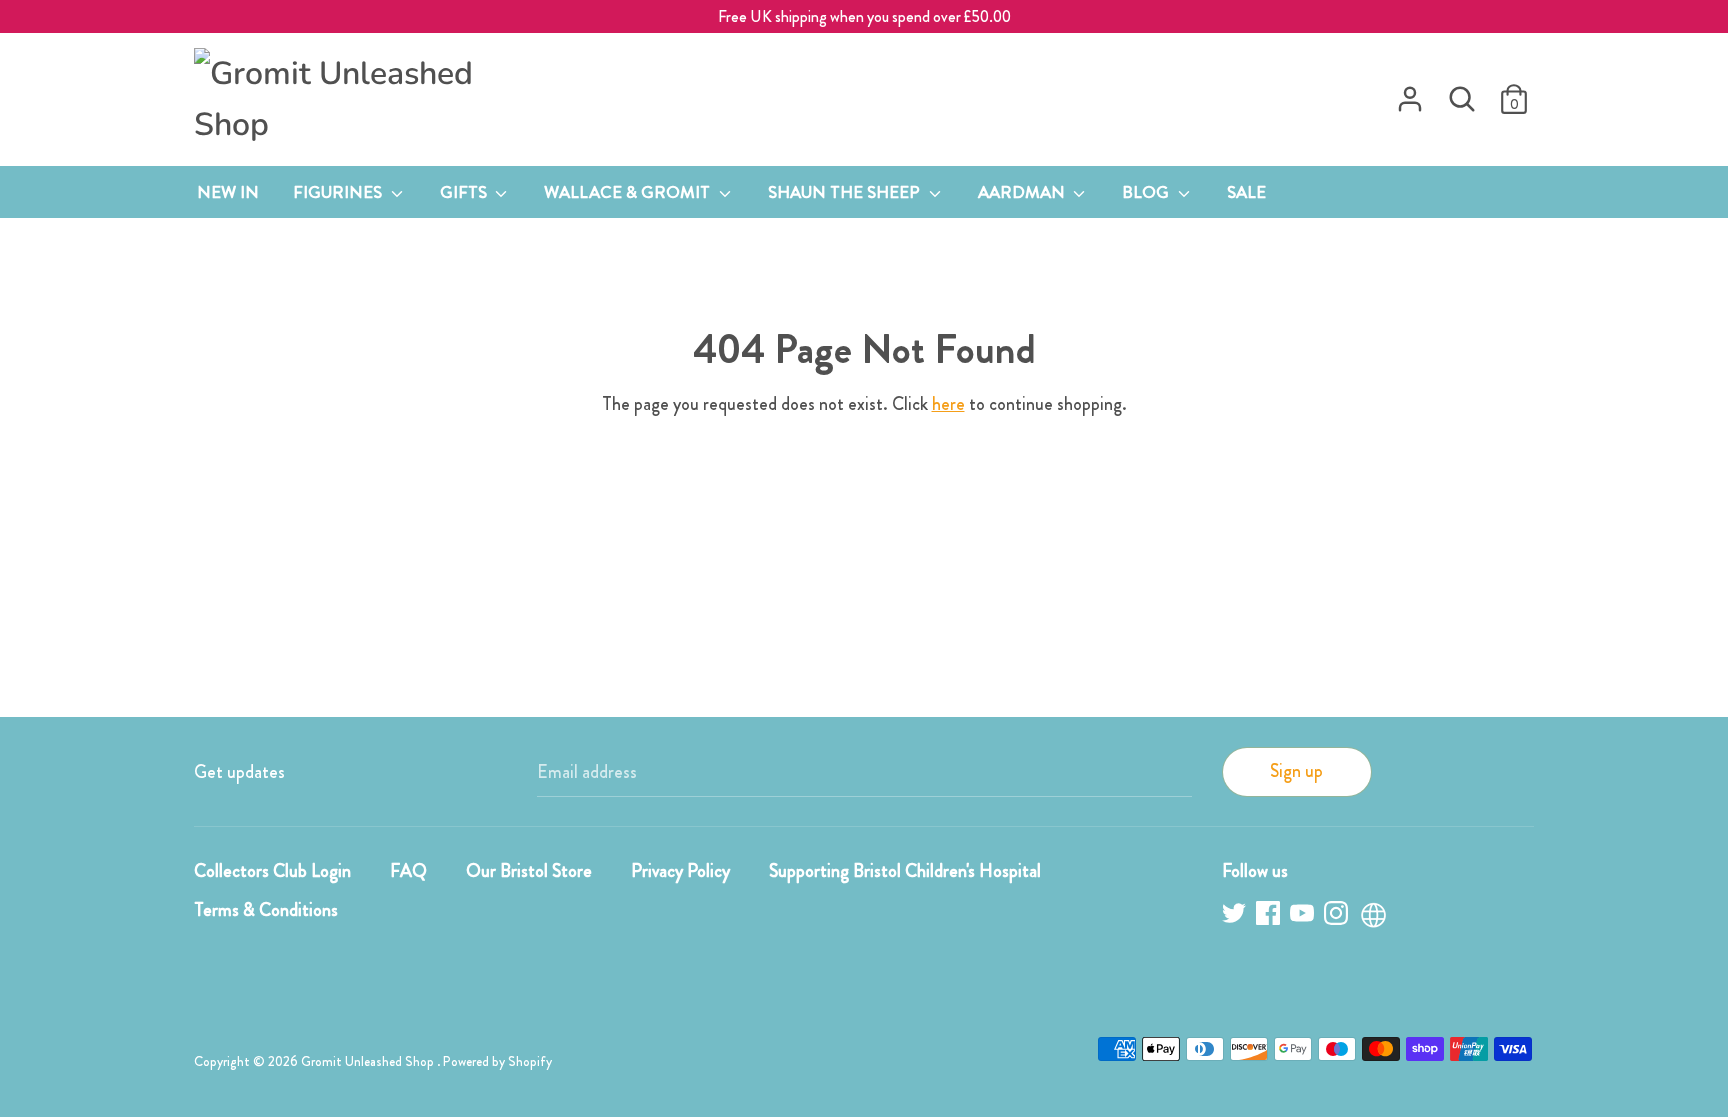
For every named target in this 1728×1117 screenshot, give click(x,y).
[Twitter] (1236, 916)
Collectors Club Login (272, 871)
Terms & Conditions (266, 910)
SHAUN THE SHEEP (846, 192)
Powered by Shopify (497, 1061)
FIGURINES (339, 192)
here (948, 404)
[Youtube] (1304, 916)
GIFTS (465, 192)
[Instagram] (1338, 916)
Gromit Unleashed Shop (369, 1061)
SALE (1246, 192)
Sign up (1296, 771)
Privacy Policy (680, 871)
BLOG (1147, 192)
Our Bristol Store (529, 871)
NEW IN (228, 192)
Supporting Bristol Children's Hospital (905, 871)
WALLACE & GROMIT (629, 192)
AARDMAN (1023, 192)
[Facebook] (1270, 916)
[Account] (1410, 93)
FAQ (408, 871)
